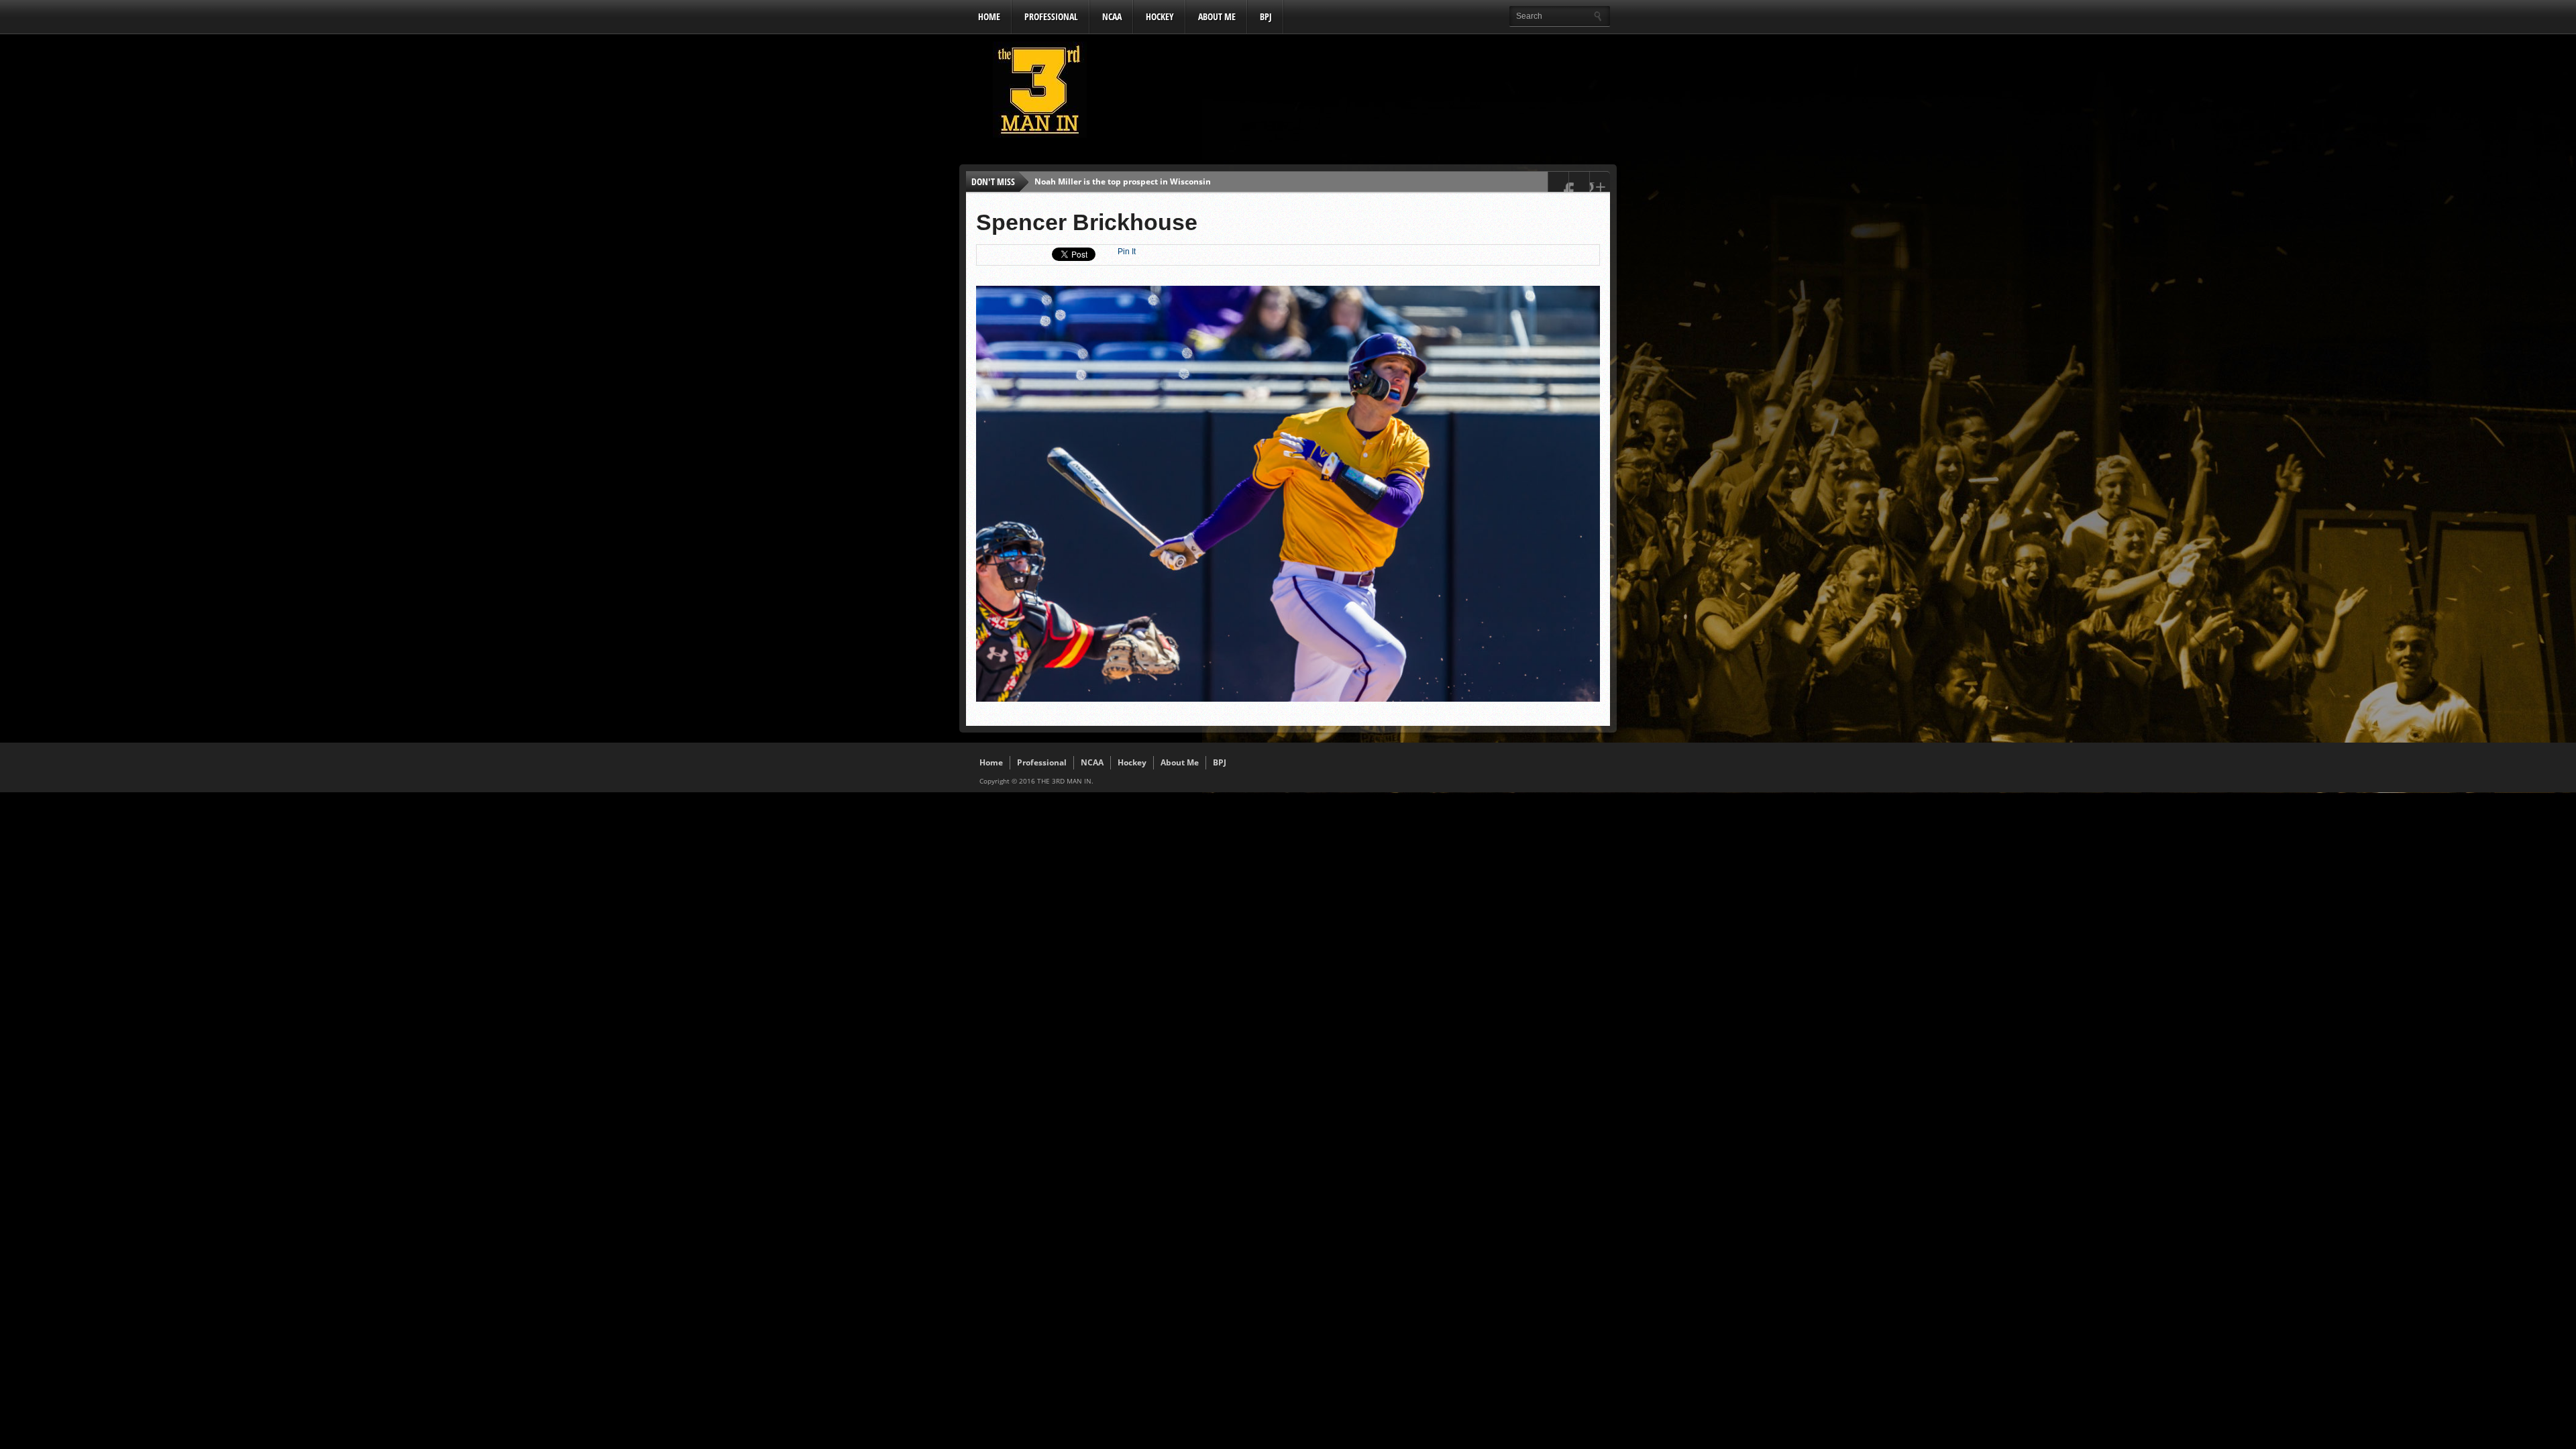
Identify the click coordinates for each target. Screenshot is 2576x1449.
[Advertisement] (1366, 93)
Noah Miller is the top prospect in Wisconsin (1123, 181)
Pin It (1127, 252)
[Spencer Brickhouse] (1288, 698)
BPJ (1266, 16)
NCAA (1112, 16)
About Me (1217, 16)
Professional (1051, 16)
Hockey (1160, 16)
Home (989, 16)
